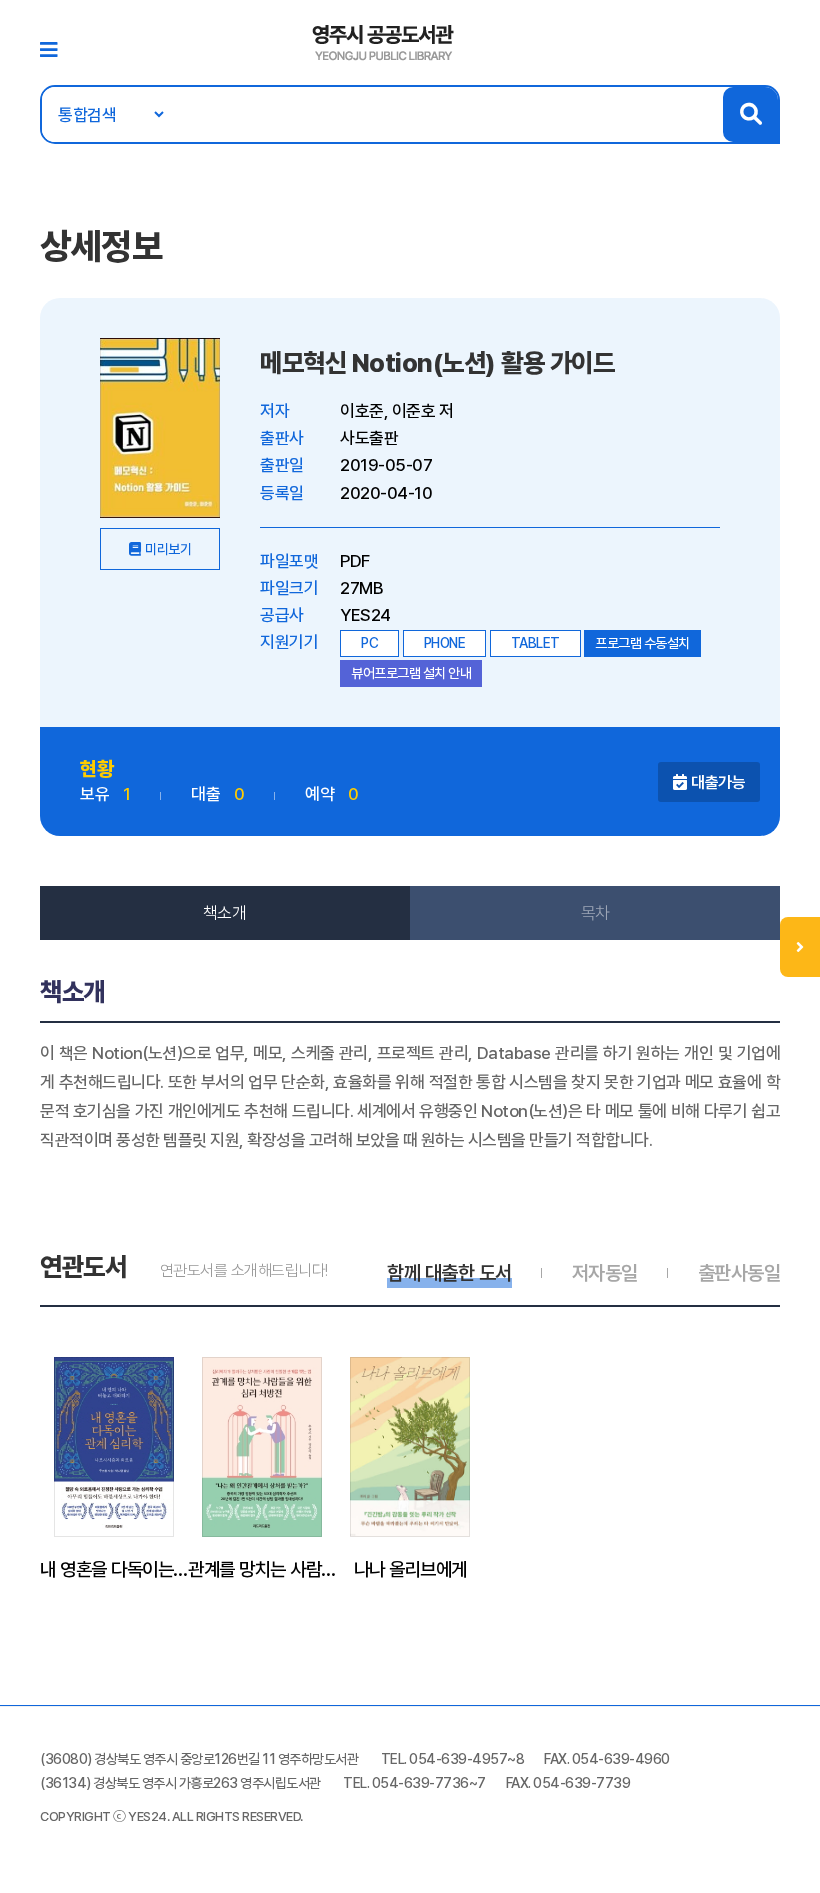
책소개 (225, 913)
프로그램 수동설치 (642, 643)
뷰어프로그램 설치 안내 (411, 673)
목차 (595, 913)
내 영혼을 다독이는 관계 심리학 (114, 1569)
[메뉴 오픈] (800, 947)
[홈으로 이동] (383, 41)
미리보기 (168, 549)
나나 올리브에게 (410, 1569)
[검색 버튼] (750, 114)
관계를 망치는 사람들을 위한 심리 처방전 (262, 1569)
